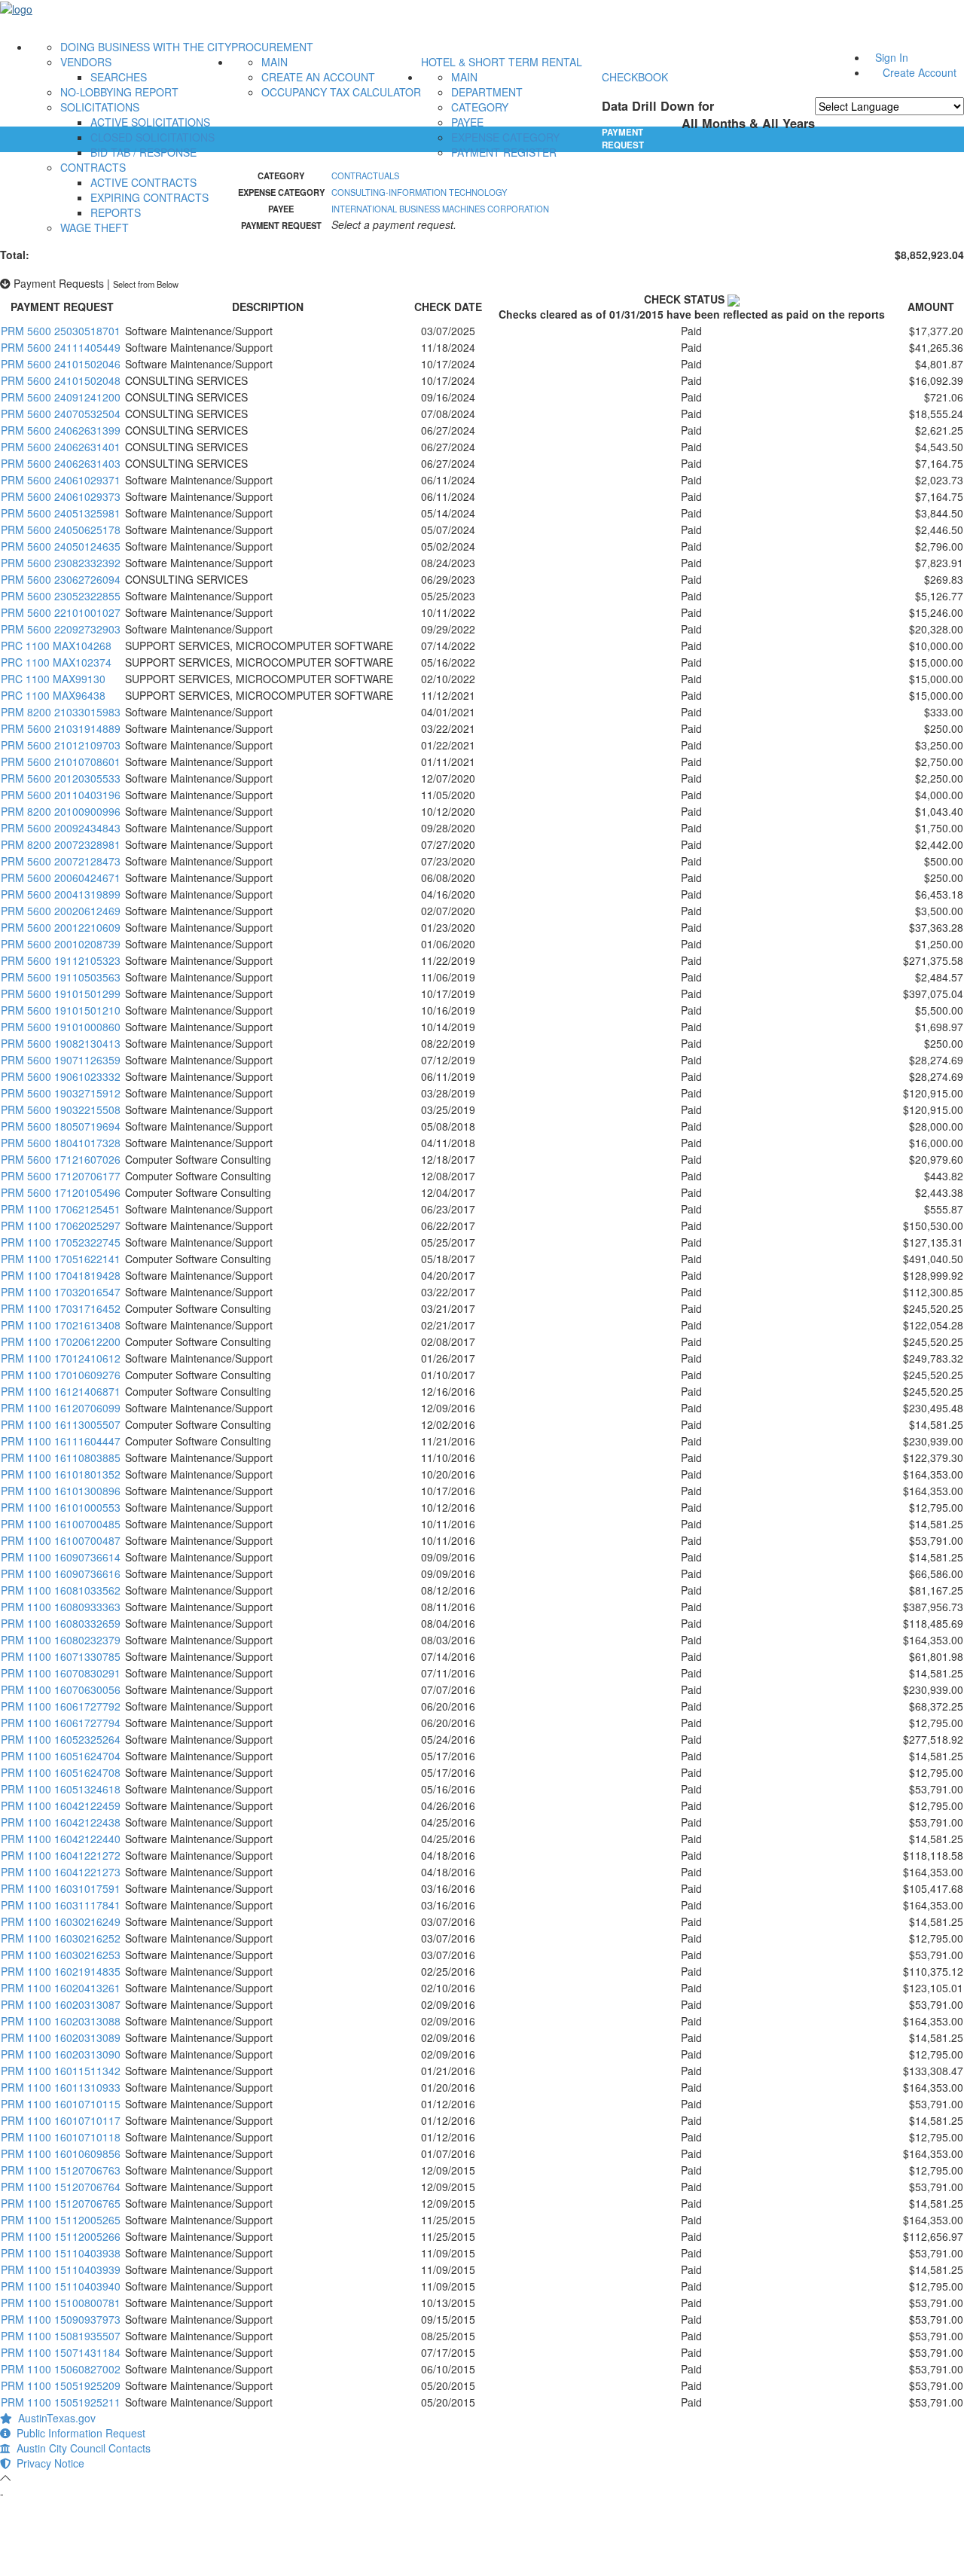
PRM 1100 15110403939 (61, 2269)
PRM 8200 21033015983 (61, 712)
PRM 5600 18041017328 (61, 1143)
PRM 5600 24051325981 (61, 513)
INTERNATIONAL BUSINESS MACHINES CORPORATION (440, 209)
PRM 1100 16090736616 (61, 1573)
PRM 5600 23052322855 (61, 596)
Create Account (920, 72)
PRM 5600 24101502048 (61, 380)
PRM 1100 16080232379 (61, 1640)
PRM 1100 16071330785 (61, 1656)
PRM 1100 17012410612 (61, 1358)
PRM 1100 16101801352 (61, 1474)
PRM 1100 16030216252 (61, 1938)
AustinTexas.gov (54, 2418)
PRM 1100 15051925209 (61, 2385)
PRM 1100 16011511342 (61, 2071)
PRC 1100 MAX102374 (56, 662)
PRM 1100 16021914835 (61, 1971)
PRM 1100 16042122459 (61, 1805)
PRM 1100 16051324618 (61, 1789)
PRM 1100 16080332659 (61, 1623)
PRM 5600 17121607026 (61, 1159)
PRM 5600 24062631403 (61, 463)
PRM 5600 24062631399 (61, 430)
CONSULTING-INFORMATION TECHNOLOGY (419, 192)
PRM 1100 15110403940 (61, 2286)
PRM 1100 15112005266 (61, 2236)
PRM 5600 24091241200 (61, 397)
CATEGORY (480, 107)
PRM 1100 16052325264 (61, 1739)
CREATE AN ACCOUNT (318, 77)
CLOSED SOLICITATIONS (153, 137)
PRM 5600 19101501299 (61, 993)
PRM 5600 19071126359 (61, 1060)
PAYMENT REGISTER (504, 152)
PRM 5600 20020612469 (61, 911)
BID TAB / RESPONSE (143, 152)
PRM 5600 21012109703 (61, 745)
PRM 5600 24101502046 (61, 364)
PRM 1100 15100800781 (61, 2303)
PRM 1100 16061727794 (61, 1723)
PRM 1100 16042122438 (61, 1822)
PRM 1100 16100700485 (61, 1524)
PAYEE (467, 122)
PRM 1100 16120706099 (61, 1408)
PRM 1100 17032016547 (61, 1292)
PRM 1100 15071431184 (61, 2352)
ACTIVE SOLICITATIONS (150, 122)
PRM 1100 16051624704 (61, 1756)
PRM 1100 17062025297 (61, 1225)
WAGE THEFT (95, 227)
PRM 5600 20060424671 (61, 877)
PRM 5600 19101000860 (61, 1027)
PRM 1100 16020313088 (61, 2021)
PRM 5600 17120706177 (61, 1176)
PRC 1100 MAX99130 (53, 679)
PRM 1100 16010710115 (61, 2104)
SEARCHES (119, 77)
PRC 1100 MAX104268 (56, 646)
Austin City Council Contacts (81, 2448)
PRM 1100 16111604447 (61, 1441)
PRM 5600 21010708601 (61, 762)
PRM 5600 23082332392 (61, 563)
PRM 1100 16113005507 (61, 1424)
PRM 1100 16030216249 (61, 1921)
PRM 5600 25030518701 (61, 331)
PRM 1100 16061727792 (61, 1706)
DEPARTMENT (487, 92)
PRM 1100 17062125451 (61, 1209)
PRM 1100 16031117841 (61, 1905)
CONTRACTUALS (365, 175)
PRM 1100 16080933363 (61, 1607)
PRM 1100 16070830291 (61, 1673)
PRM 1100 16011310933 (61, 2087)
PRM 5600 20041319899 (61, 894)
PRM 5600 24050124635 (61, 546)
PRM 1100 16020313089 (61, 2037)
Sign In (892, 57)
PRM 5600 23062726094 (61, 579)
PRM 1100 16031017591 (61, 1888)
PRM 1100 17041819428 (61, 1275)
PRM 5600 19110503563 (61, 977)
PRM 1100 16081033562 (61, 1590)
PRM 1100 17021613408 (61, 1325)
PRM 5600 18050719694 (61, 1126)
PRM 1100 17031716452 (61, 1308)
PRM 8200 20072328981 (61, 844)
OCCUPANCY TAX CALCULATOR (341, 92)
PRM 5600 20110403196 (61, 795)
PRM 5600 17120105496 (61, 1192)
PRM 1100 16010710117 (61, 2120)
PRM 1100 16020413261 (61, 1988)
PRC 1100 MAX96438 (53, 695)
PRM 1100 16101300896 (61, 1491)
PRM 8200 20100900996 (61, 811)
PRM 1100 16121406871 (61, 1391)
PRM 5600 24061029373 (61, 496)
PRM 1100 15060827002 (61, 2369)
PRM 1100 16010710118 (61, 2137)
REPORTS (116, 212)
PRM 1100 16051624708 (61, 1772)
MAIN (275, 62)
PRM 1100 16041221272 (61, 1855)
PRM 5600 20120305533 (61, 778)
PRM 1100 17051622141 (61, 1259)
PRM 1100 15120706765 (61, 2203)
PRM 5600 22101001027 (61, 612)
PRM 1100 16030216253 (61, 1955)
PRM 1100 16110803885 (61, 1457)
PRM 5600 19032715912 (61, 1093)
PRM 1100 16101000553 (61, 1507)
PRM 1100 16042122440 (61, 1839)
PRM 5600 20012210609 (61, 927)
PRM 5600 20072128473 (61, 861)
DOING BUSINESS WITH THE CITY (146, 47)
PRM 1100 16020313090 (61, 2054)
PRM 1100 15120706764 (61, 2187)
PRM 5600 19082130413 (61, 1043)
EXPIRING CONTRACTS (149, 197)
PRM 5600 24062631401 (61, 447)
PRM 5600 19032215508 (61, 1109)
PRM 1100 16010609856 (61, 2153)
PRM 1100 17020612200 (61, 1341)
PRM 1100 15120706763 (61, 2170)
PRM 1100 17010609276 (61, 1375)
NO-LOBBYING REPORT (119, 92)
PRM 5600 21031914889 (61, 728)
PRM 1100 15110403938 (61, 2253)
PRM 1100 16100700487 (61, 1540)
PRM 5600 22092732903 (61, 629)
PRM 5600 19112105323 (61, 960)
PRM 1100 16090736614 (61, 1557)
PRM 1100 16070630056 (61, 1689)
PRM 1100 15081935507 (61, 2336)
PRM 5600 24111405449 (61, 347)
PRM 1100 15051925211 (61, 2402)
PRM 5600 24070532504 (61, 414)
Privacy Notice (47, 2463)
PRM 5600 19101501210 (61, 1010)
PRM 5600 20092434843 (61, 828)
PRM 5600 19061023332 (61, 1076)
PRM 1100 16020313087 (61, 2004)
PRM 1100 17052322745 (61, 1242)
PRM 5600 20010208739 (61, 944)
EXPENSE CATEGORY (505, 137)
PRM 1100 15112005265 (61, 2220)
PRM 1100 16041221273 (61, 1872)
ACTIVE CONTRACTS (143, 182)
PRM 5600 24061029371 (61, 480)
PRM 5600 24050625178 (61, 530)
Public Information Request (78, 2433)
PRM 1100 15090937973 (61, 2319)
